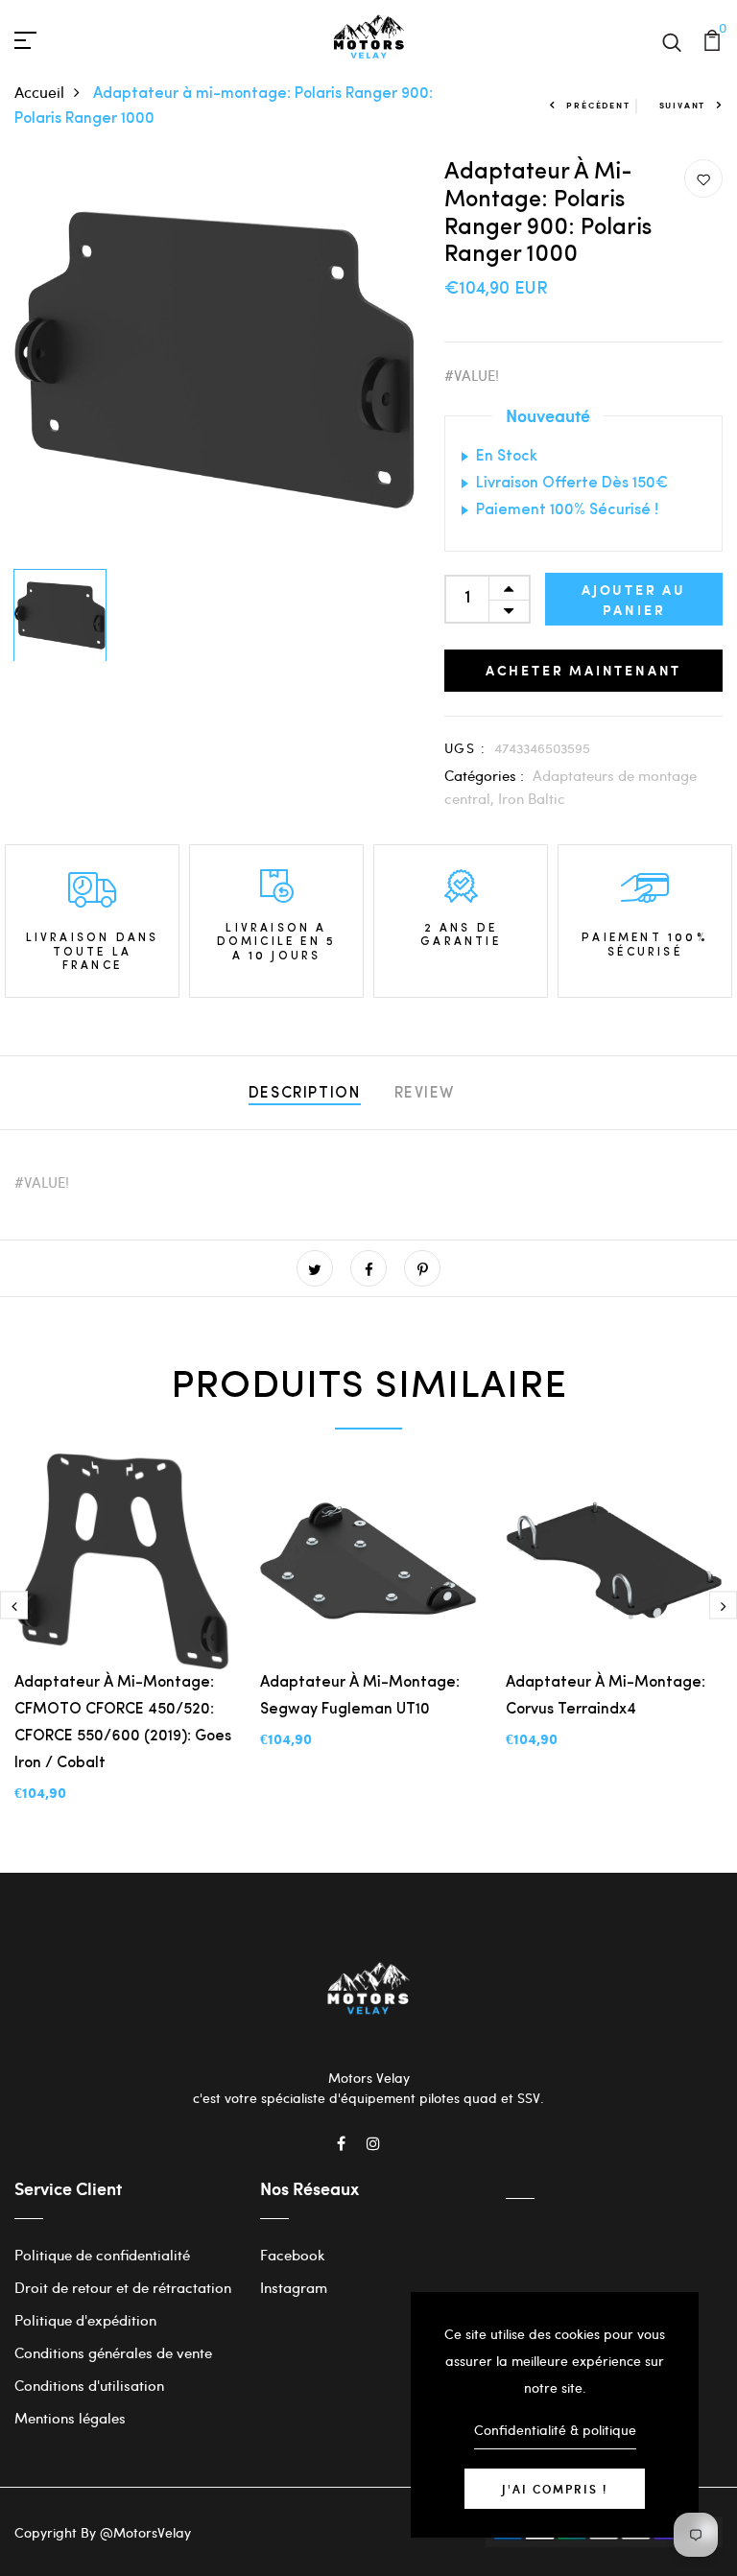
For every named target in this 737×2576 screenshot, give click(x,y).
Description (305, 1094)
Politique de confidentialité (102, 2255)
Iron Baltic (532, 798)
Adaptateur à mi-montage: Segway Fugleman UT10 (360, 1696)
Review (425, 1094)
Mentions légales (70, 2418)
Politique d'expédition (85, 2320)
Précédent (598, 105)
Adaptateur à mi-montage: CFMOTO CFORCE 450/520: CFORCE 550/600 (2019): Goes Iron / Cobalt (123, 1723)
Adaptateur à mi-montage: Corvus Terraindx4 (606, 1696)
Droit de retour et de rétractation (123, 2287)
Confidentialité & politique (555, 2430)
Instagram (294, 2287)
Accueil (39, 92)
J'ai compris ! (555, 2489)
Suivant (683, 105)
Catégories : (484, 775)
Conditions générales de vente (113, 2352)
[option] (215, 360)
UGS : (465, 748)
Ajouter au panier (634, 600)
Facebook (293, 2255)
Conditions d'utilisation (89, 2385)
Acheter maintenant (583, 670)
